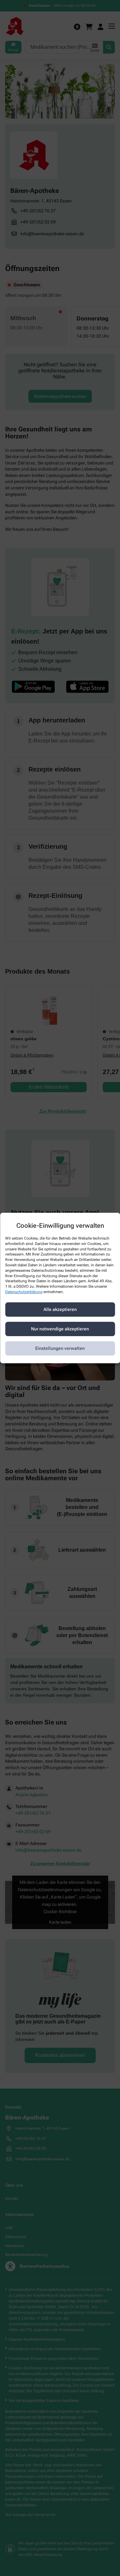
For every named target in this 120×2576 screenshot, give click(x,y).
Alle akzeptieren (60, 1309)
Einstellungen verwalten (60, 1348)
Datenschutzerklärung (24, 1292)
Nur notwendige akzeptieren (60, 1329)
